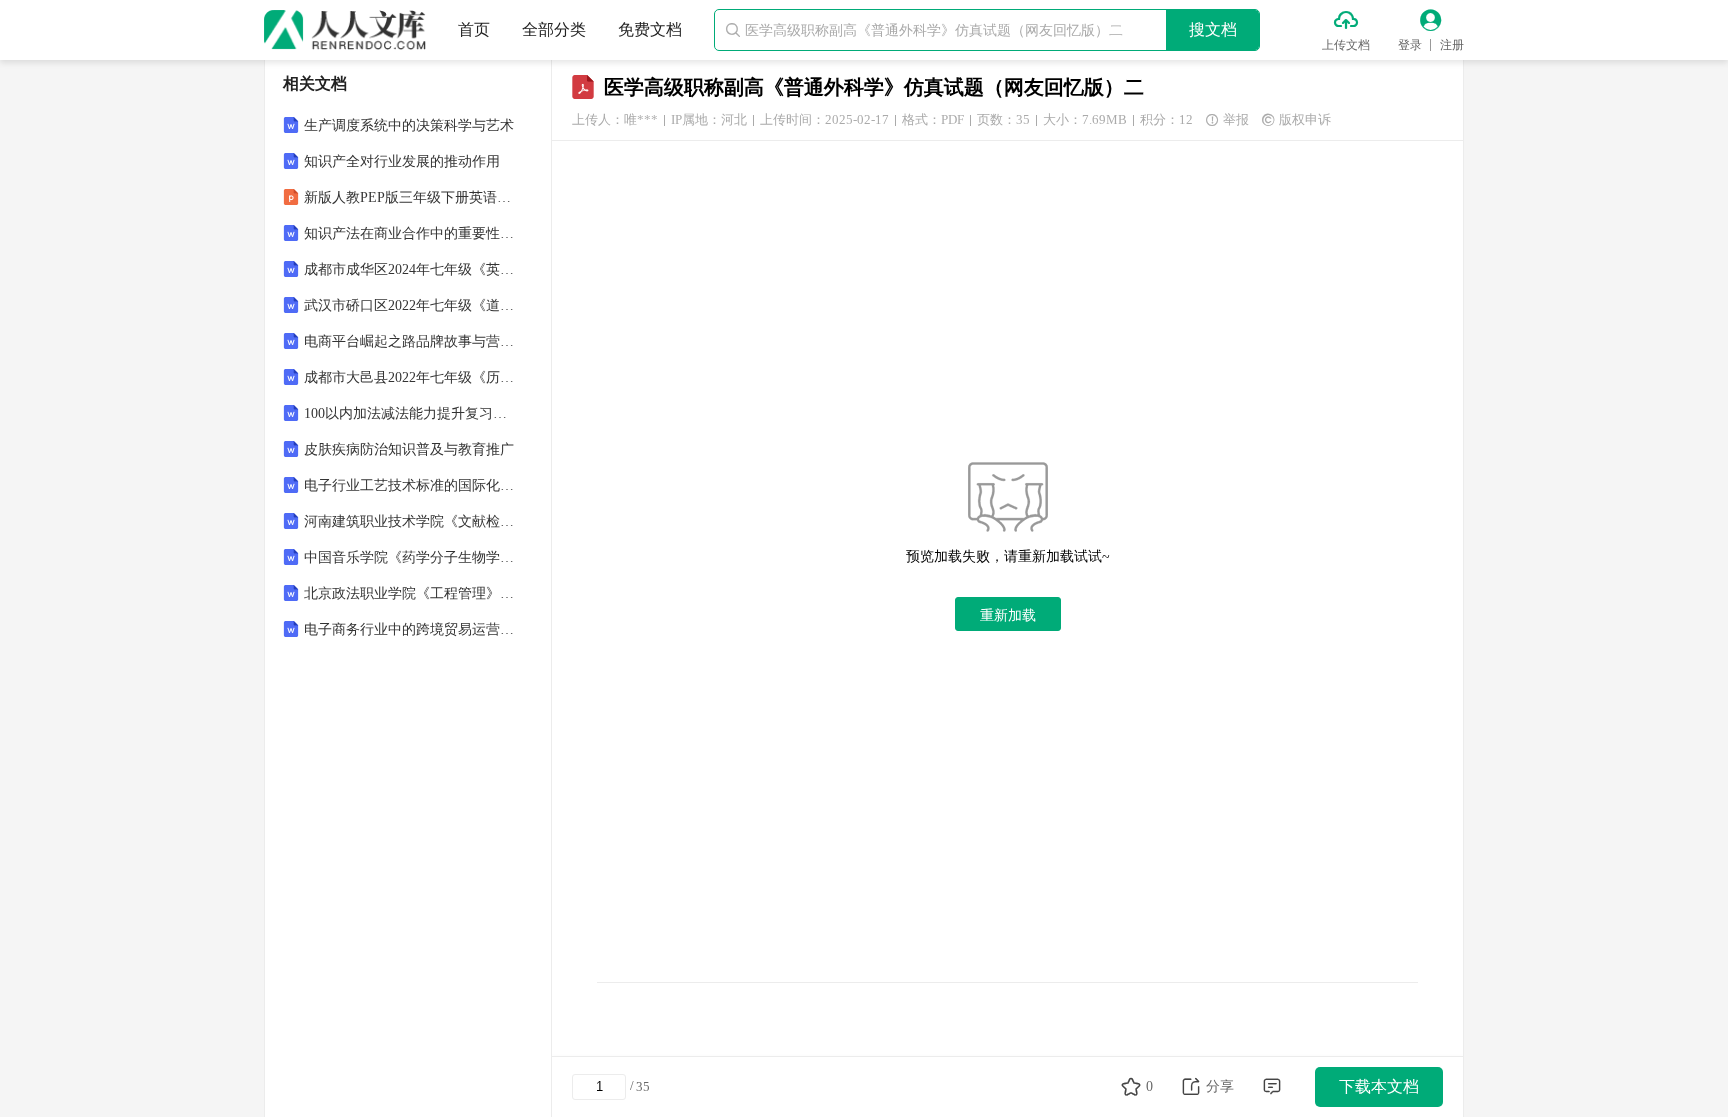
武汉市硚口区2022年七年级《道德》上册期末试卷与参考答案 (410, 305)
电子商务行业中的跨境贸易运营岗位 (410, 629)
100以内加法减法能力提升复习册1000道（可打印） (410, 413)
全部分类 (554, 29)
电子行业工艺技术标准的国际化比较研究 (410, 485)
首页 (474, 29)
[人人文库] (345, 30)
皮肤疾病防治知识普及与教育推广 (409, 449)
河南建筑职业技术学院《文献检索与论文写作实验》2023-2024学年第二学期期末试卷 (410, 521)
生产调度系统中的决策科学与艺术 (409, 125)
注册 (1452, 45)
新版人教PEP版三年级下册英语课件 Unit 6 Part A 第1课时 (410, 197)
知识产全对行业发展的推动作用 (402, 161)
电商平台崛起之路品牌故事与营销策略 (410, 341)
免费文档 (650, 29)
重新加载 (1008, 615)
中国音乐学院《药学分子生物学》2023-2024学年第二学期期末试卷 (410, 557)
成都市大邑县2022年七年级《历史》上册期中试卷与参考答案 (410, 377)
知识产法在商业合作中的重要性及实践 (410, 233)
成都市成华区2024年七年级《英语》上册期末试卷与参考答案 (410, 269)
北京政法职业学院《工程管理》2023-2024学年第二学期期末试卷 (410, 593)
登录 (1410, 45)
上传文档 (1346, 45)
